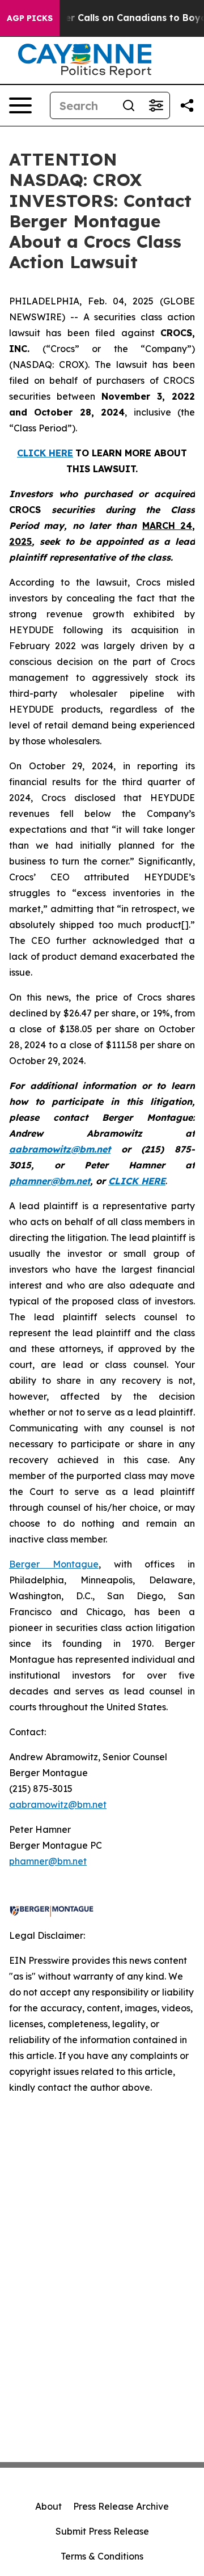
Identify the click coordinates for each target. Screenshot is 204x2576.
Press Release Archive (121, 2506)
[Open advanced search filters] (156, 105)
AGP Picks (30, 18)
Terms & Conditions (102, 2556)
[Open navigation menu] (20, 105)
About (48, 2506)
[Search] (129, 105)
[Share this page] (187, 105)
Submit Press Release (102, 2531)
